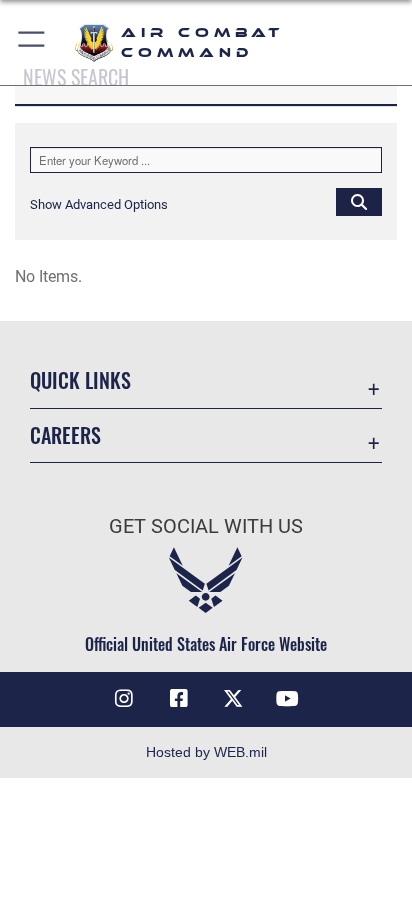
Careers (65, 435)
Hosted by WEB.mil (206, 752)
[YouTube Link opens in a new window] (288, 699)
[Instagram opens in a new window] (124, 699)
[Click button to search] (359, 201)
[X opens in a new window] (233, 699)
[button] (32, 42)
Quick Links (80, 380)
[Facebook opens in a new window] (179, 699)
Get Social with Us (206, 526)
